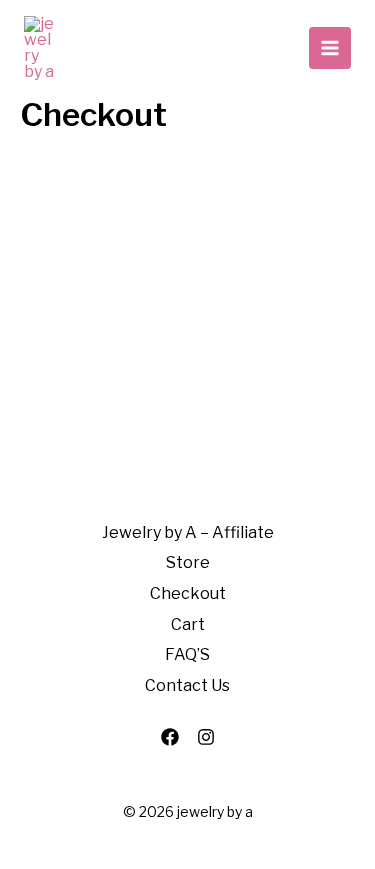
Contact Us (187, 685)
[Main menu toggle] (330, 48)
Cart (188, 624)
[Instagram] (206, 737)
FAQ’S (187, 654)
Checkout (188, 593)
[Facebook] (170, 737)
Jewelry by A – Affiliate (188, 532)
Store (188, 562)
